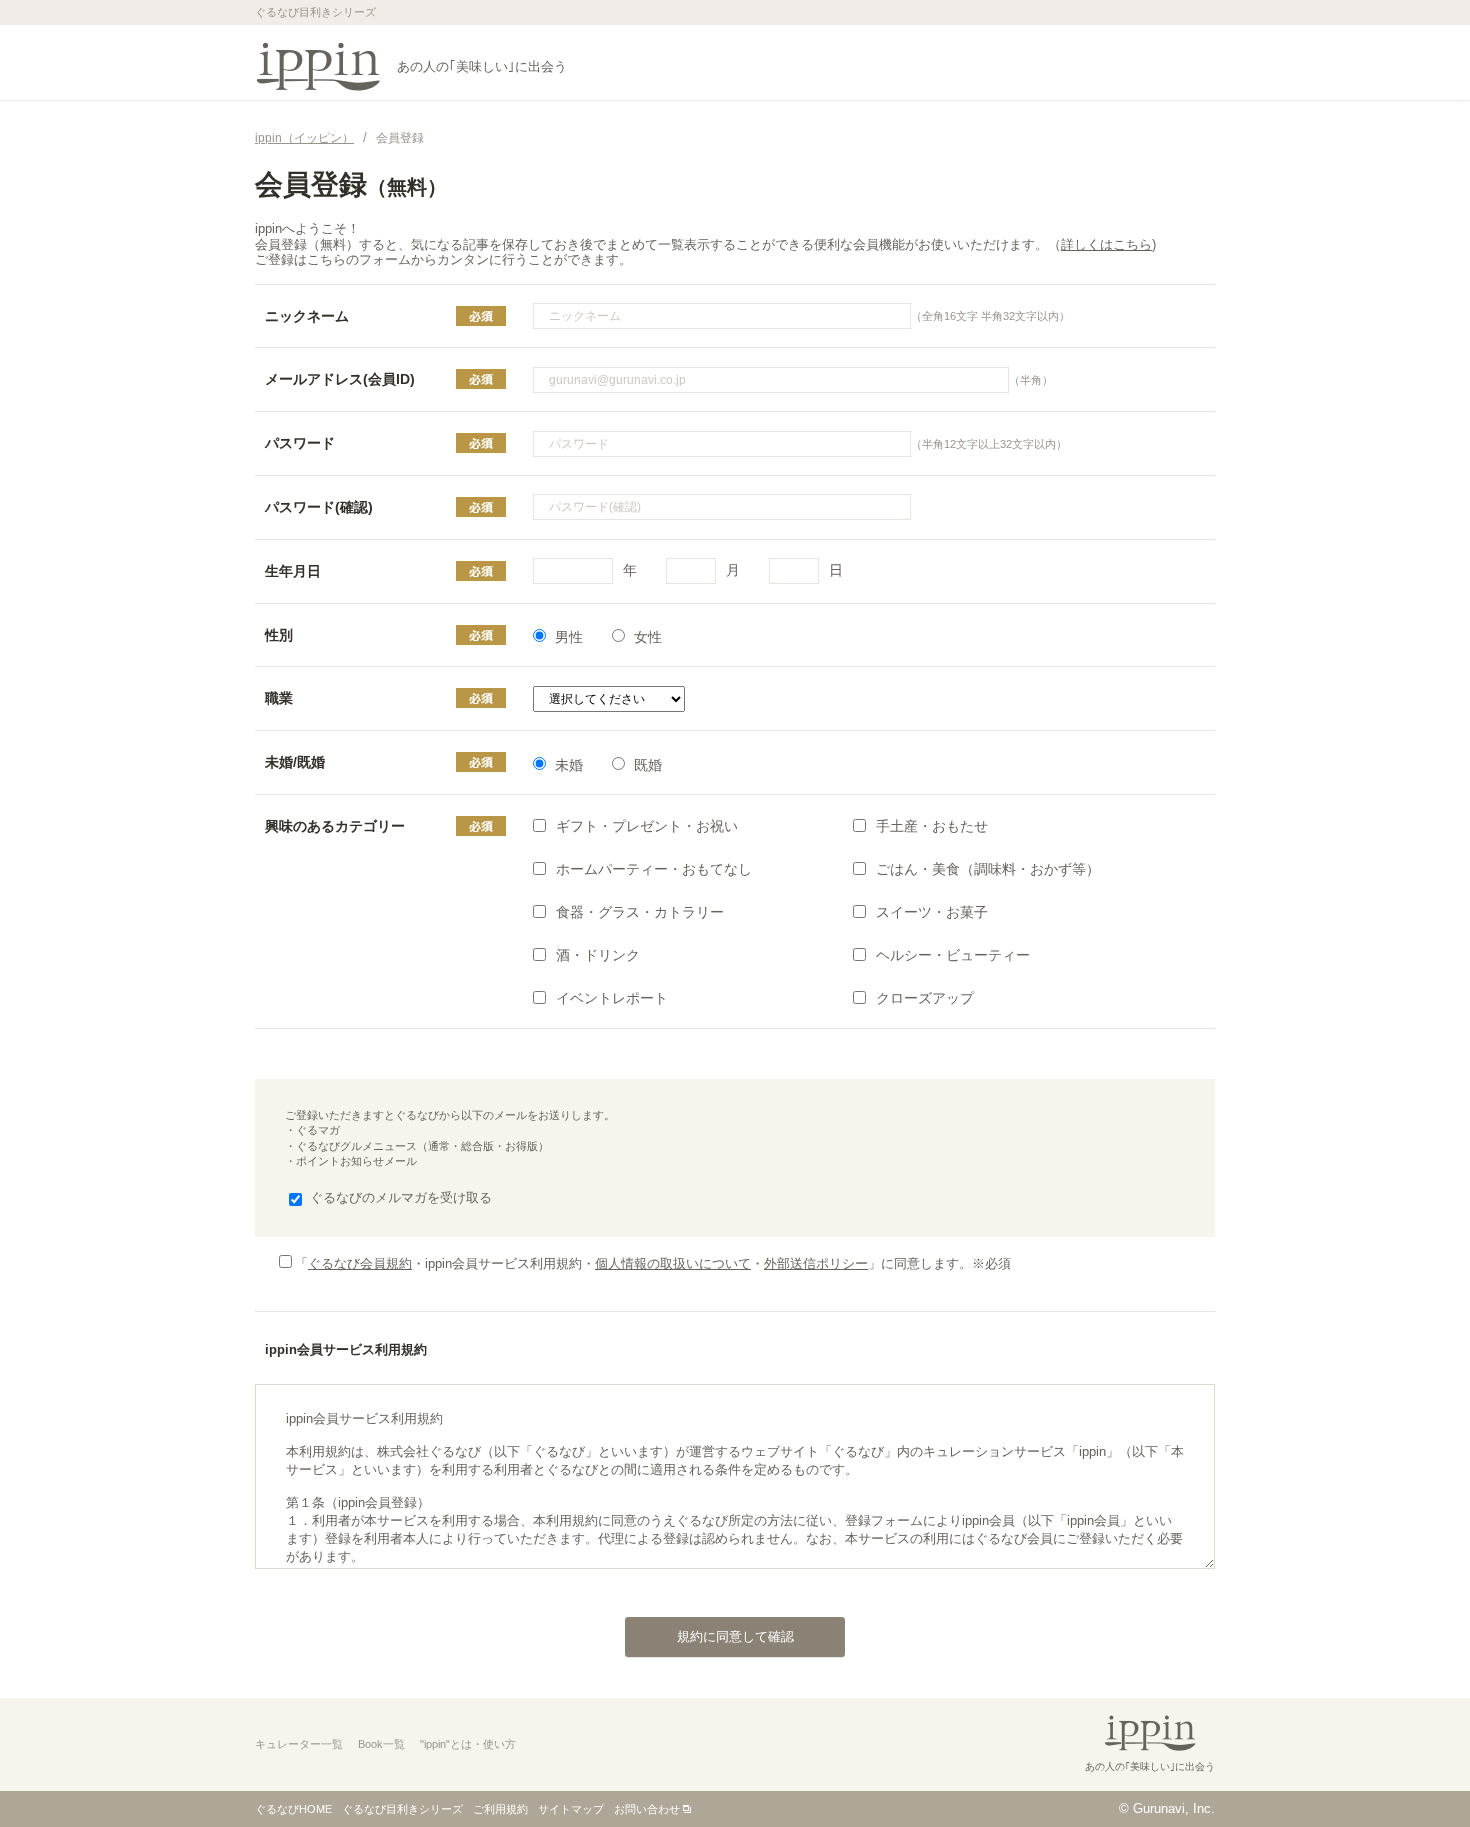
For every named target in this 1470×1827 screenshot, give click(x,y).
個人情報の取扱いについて (673, 1263)
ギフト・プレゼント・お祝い (647, 826)
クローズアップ (925, 998)
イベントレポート (612, 998)
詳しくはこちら (1106, 244)
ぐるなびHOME (293, 1809)
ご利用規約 (500, 1809)
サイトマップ (571, 1809)
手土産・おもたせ (932, 826)
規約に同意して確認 (735, 1636)
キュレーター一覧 (299, 1744)
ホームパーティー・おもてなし (654, 869)
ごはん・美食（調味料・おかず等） (988, 869)
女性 (648, 637)
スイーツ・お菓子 (932, 912)
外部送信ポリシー (816, 1263)
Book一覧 (381, 1744)
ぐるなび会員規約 (360, 1263)
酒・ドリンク (598, 955)
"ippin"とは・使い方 (468, 1744)
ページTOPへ (1415, 1771)
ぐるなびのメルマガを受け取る (401, 1197)
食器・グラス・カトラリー (640, 912)
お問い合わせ (647, 1809)
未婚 (569, 765)
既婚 (648, 765)
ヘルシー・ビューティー (953, 955)
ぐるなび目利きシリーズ (402, 1809)
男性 (569, 637)
